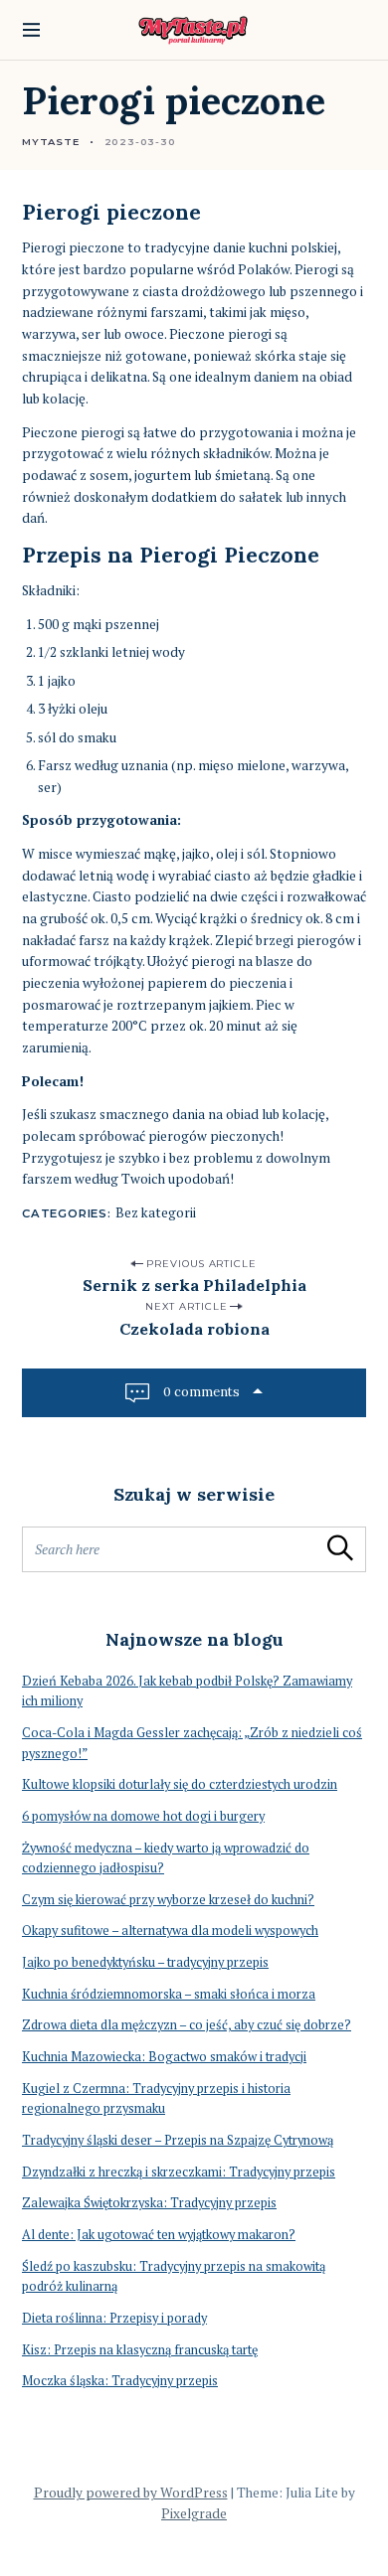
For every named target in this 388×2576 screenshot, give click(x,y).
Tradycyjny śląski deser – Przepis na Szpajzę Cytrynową (178, 2140)
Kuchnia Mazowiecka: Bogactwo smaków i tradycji (164, 2057)
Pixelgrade (194, 2513)
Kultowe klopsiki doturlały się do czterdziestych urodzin (180, 1784)
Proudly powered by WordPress (131, 2493)
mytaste (51, 141)
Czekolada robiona (194, 1329)
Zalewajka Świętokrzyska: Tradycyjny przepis (149, 2203)
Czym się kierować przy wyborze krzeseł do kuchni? (168, 1900)
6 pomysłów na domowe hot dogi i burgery (143, 1816)
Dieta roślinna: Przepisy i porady (114, 2318)
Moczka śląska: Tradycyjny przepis (120, 2381)
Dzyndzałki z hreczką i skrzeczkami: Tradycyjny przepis (179, 2172)
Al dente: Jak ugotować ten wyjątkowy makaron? (159, 2235)
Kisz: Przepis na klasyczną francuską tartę (140, 2350)
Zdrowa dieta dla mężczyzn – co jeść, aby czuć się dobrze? (187, 2025)
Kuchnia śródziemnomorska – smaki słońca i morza (169, 1994)
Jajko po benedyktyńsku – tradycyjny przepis (145, 1962)
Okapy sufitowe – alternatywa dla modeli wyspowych (170, 1931)
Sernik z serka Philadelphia (194, 1285)
